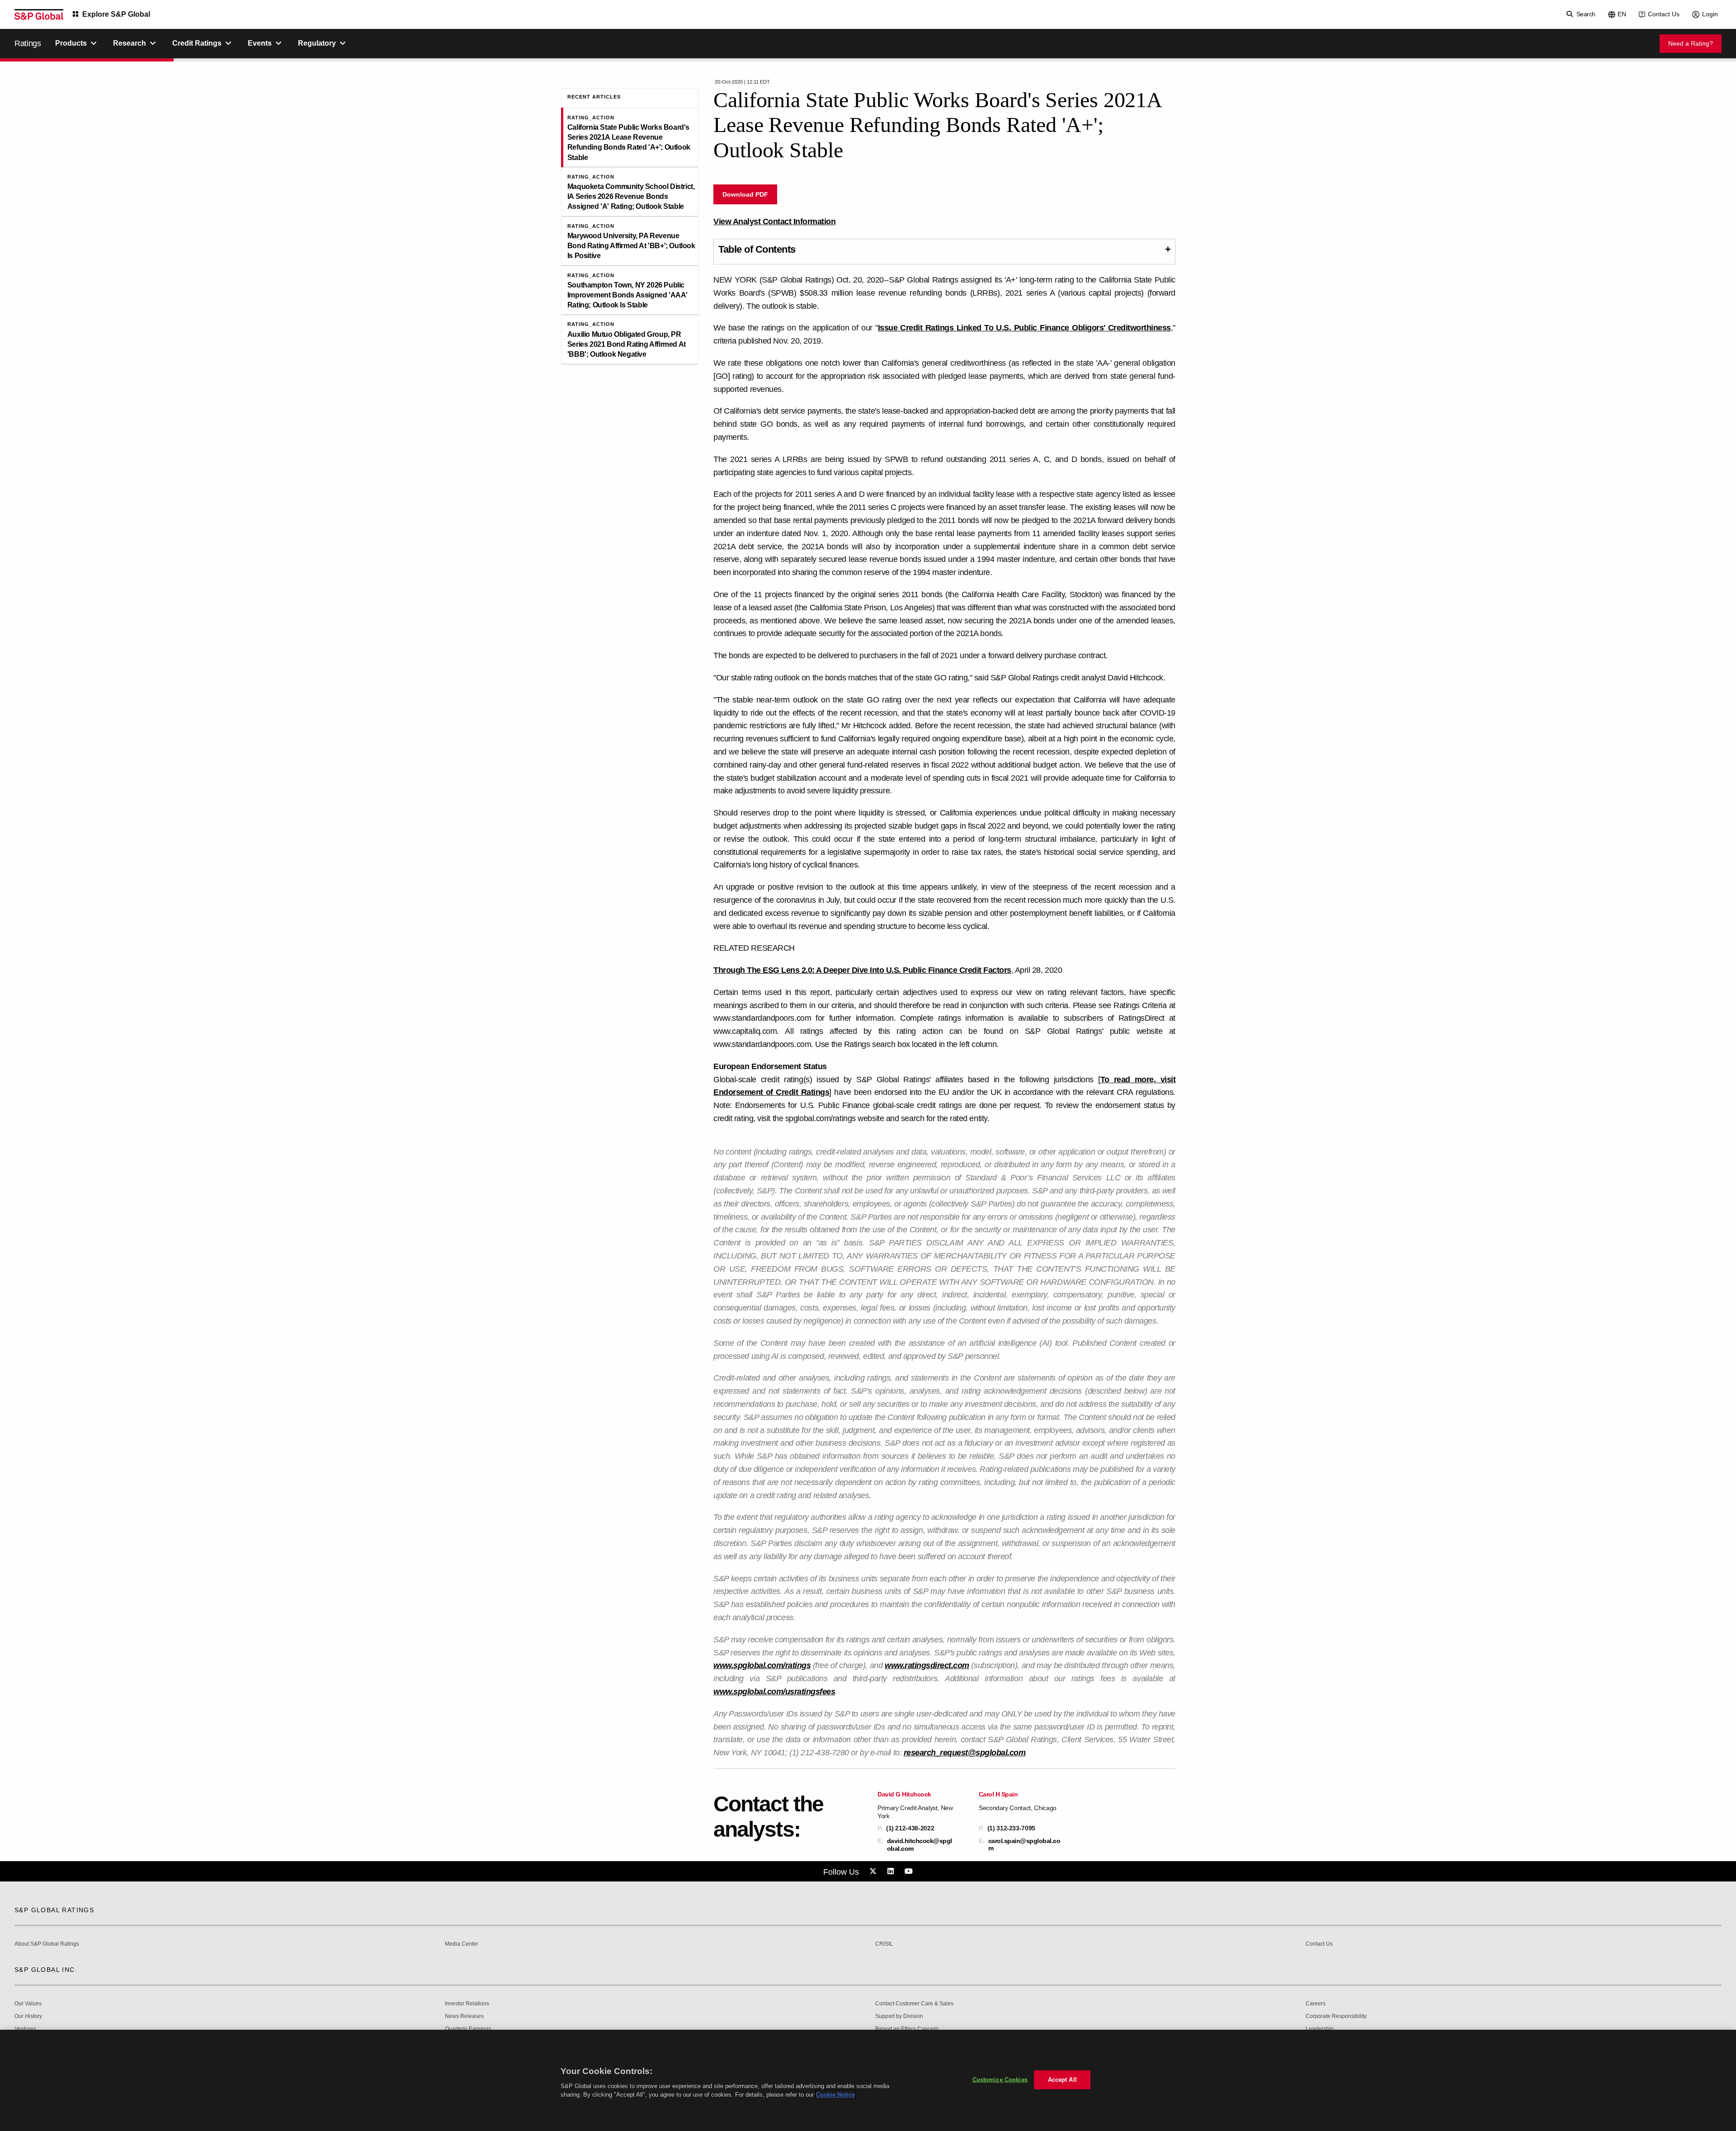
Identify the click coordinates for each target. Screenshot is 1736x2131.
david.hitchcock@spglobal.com (920, 1844)
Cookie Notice (835, 2095)
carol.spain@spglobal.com (1024, 1844)
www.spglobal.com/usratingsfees (774, 1692)
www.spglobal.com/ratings (762, 1665)
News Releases (464, 2016)
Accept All (1062, 2080)
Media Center (462, 1944)
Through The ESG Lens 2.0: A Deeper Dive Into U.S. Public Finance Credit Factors (862, 970)
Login (1710, 14)
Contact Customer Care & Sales (914, 2004)
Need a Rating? (1691, 43)
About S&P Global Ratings (47, 1944)
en (1622, 14)
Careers (1316, 2004)
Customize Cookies (1000, 2080)
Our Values (28, 2004)
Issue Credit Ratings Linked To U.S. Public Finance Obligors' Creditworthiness (1024, 328)
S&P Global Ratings (54, 1910)
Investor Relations (467, 2004)
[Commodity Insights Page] (874, 1872)
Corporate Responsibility (1336, 2016)
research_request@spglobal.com (965, 1753)
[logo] (39, 14)
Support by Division (899, 2016)
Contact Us (1664, 14)
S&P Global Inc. (46, 1970)
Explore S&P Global (116, 14)
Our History (28, 2016)
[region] (868, 2080)
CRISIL (884, 1944)
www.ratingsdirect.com (927, 1665)
